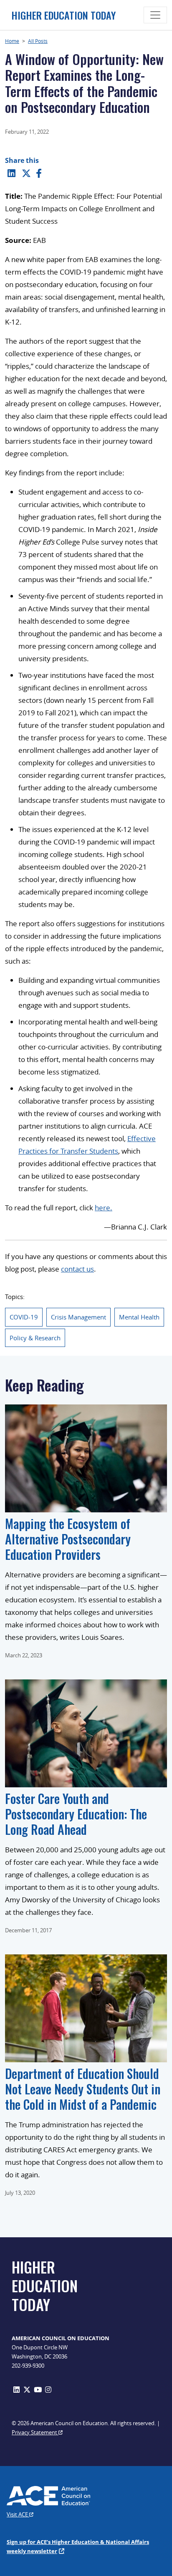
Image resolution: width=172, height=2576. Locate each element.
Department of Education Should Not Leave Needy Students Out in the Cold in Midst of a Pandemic (83, 2089)
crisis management (78, 1317)
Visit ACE (18, 2514)
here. (104, 1208)
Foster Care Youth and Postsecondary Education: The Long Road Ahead (76, 1814)
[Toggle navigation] (155, 15)
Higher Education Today (63, 15)
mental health (139, 1317)
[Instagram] (48, 2390)
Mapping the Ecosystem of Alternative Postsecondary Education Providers (68, 1539)
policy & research (35, 1338)
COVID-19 (24, 1317)
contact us (77, 1269)
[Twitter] (26, 173)
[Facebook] (39, 173)
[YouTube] (38, 2390)
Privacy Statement (35, 2432)
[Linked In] (11, 173)
